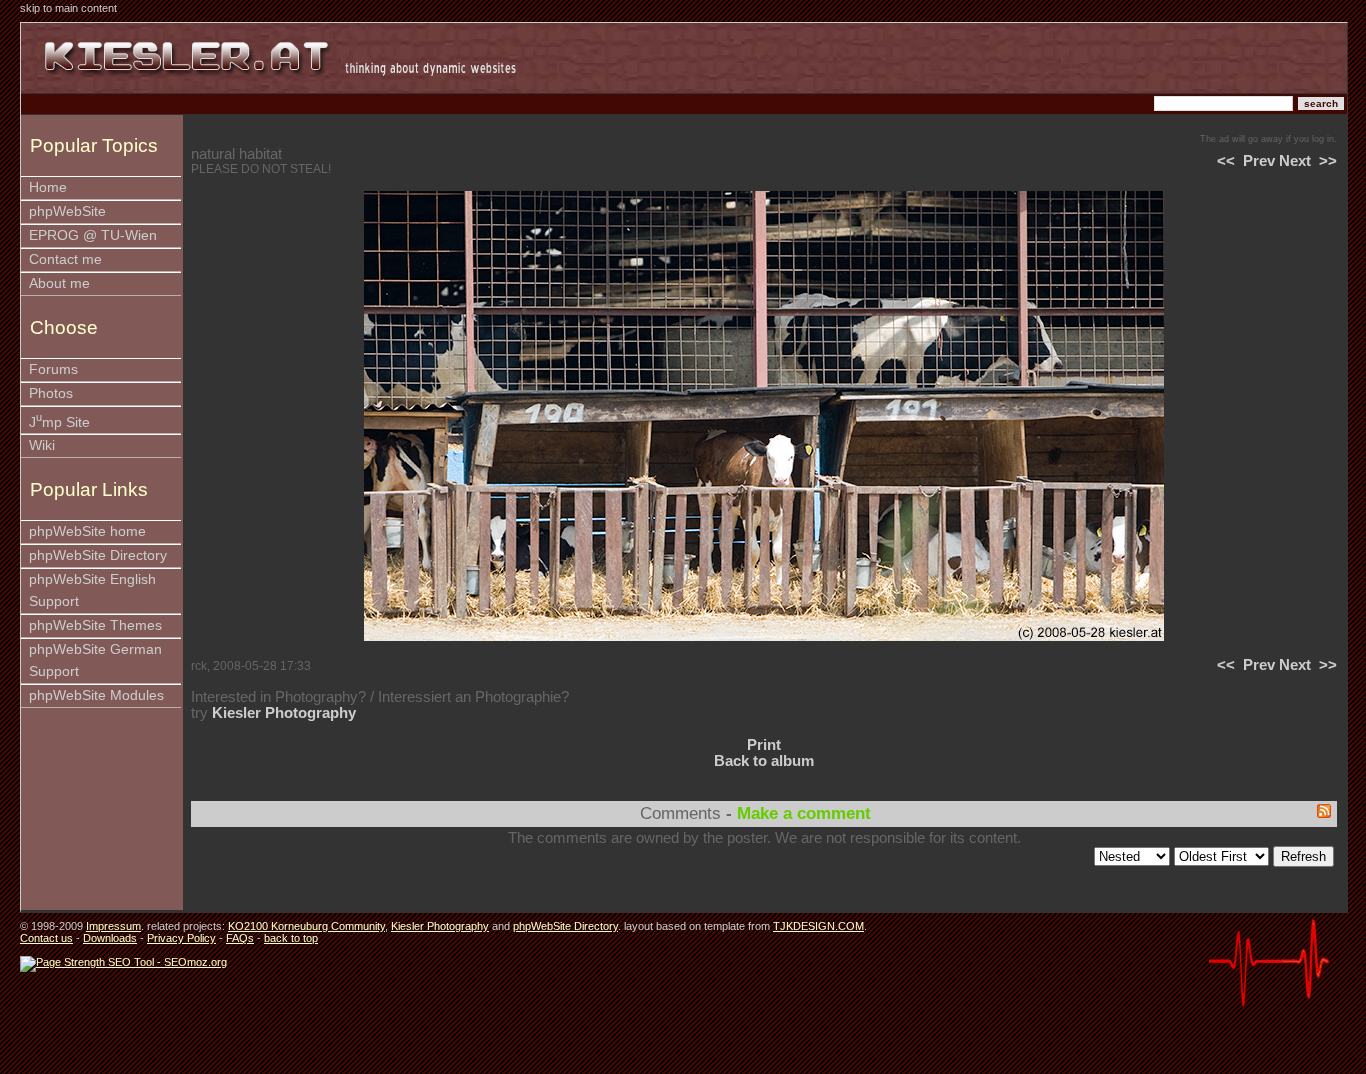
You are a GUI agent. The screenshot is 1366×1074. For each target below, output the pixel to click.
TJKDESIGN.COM (818, 926)
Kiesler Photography (284, 713)
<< (1226, 161)
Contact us (46, 938)
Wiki (42, 445)
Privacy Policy (181, 938)
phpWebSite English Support (92, 590)
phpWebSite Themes (95, 625)
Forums (53, 369)
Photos (51, 393)
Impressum (113, 926)
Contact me (65, 259)
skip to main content (68, 8)
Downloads (110, 938)
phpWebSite (67, 211)
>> (1328, 161)
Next (1295, 161)
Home (48, 187)
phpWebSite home (87, 531)
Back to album (764, 761)
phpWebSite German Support (95, 660)
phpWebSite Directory (98, 555)
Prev (1259, 161)
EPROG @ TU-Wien (93, 235)
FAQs (240, 938)
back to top (291, 938)
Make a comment (804, 813)
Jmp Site (59, 420)
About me (59, 283)
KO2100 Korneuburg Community (306, 926)
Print (764, 745)
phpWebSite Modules (96, 695)
